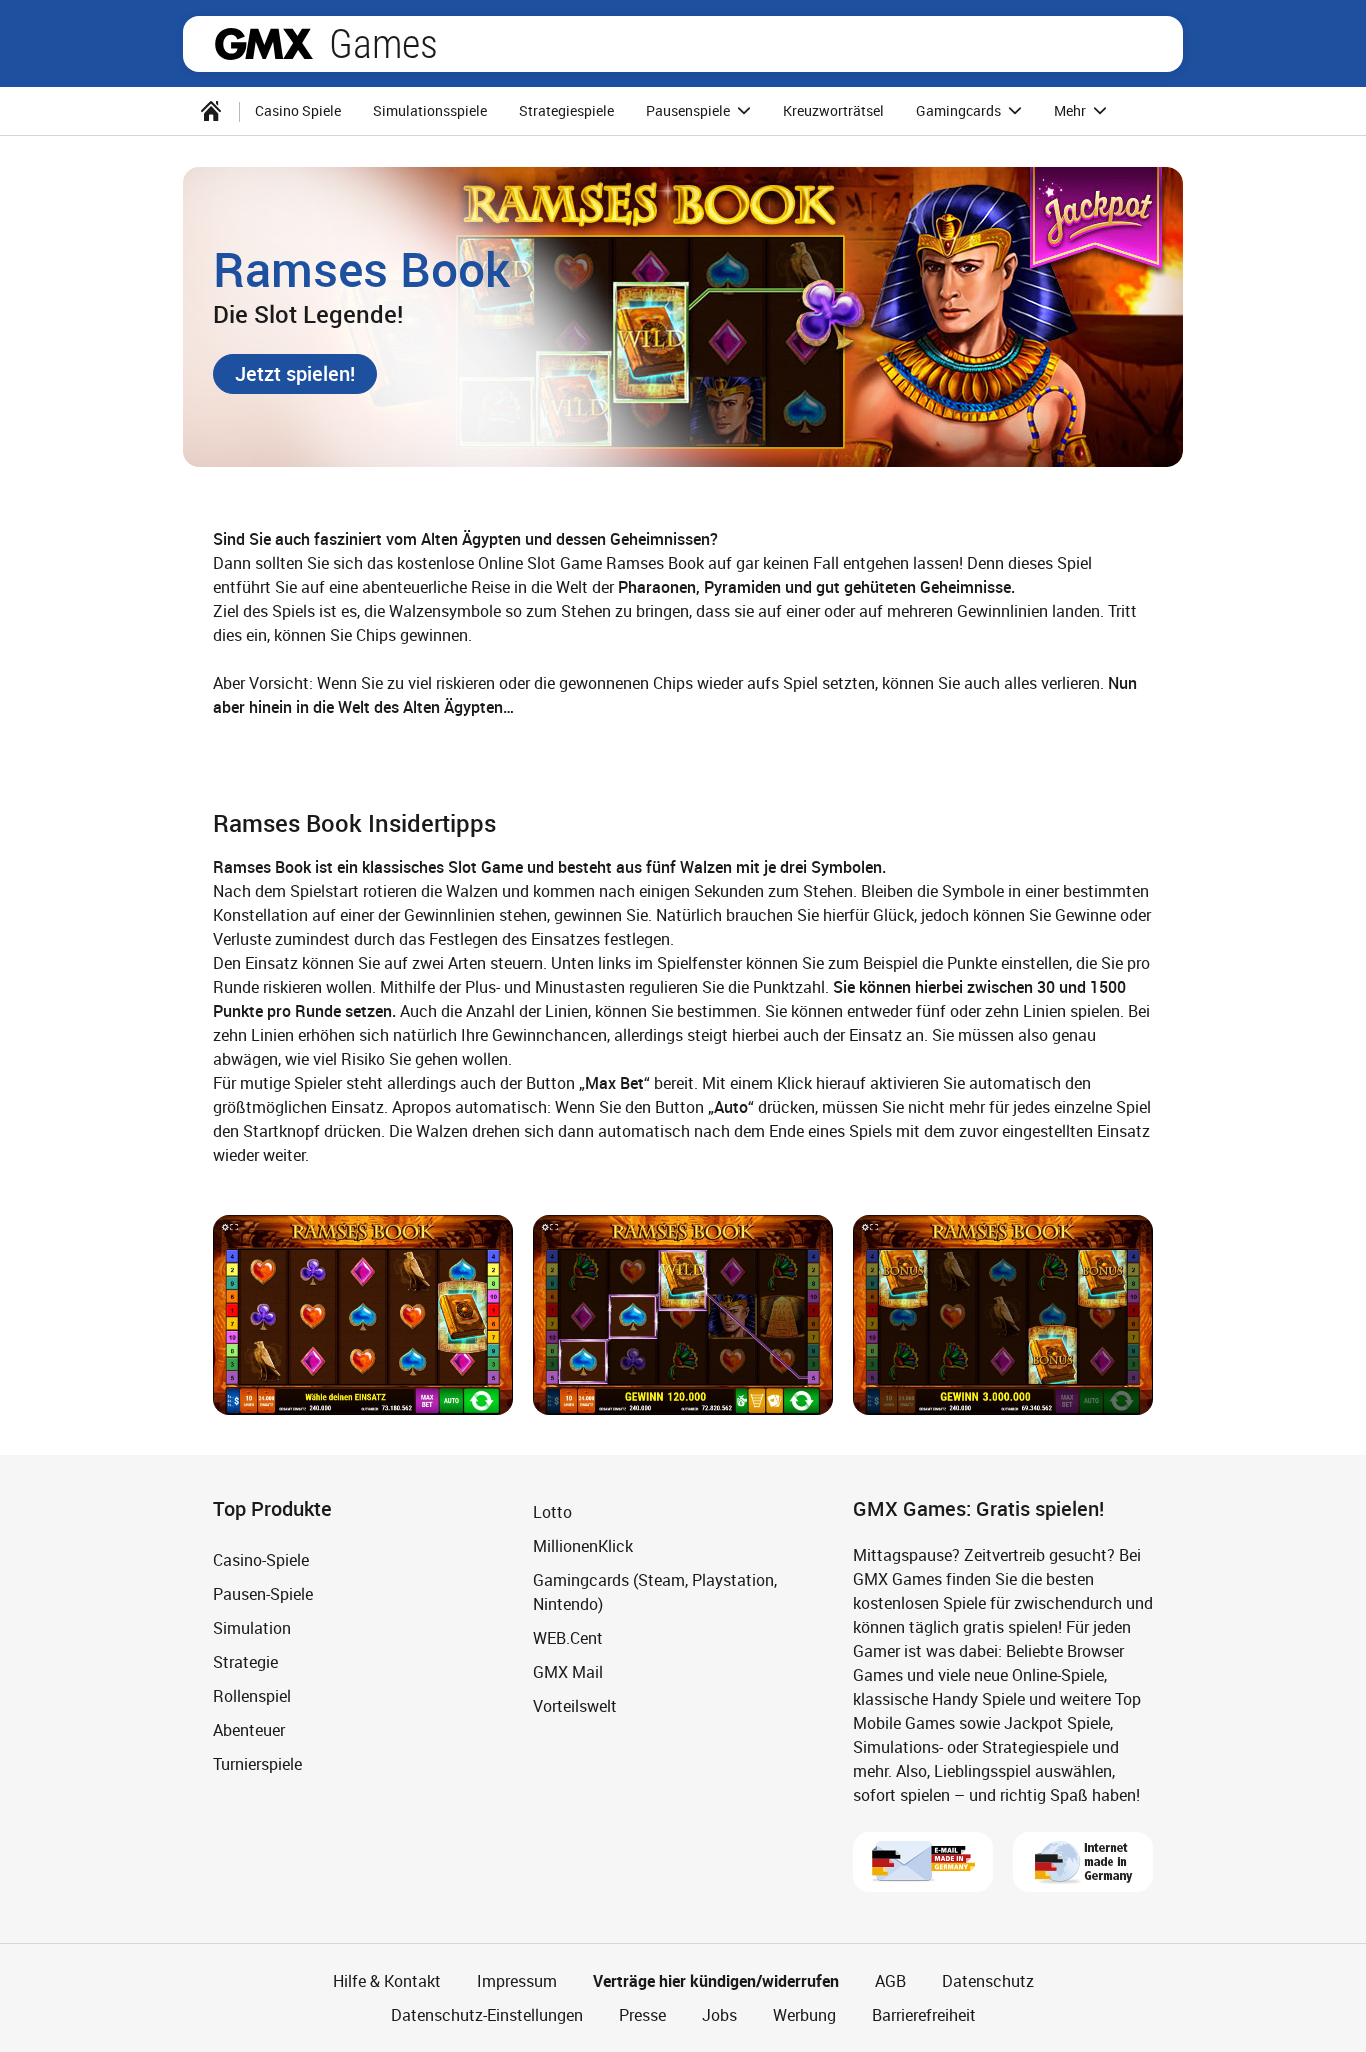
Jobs (719, 2015)
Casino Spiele (298, 110)
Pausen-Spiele (263, 1594)
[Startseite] (211, 111)
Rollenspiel (252, 1696)
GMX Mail (568, 1672)
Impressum (517, 1981)
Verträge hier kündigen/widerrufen (716, 1981)
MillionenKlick (583, 1546)
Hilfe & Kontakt (387, 1981)
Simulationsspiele (430, 110)
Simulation (252, 1628)
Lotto (552, 1512)
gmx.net (264, 44)
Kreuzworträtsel (833, 110)
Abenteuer (249, 1730)
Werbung (804, 2015)
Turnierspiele (257, 1764)
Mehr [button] (1071, 110)
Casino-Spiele (261, 1560)
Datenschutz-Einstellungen (487, 2015)
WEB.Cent (568, 1638)
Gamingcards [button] (960, 110)
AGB (890, 1981)
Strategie (245, 1662)
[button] (295, 374)
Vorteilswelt (575, 1706)
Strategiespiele (566, 110)
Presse (642, 2015)
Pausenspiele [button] (689, 110)
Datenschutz (988, 1981)
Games (383, 44)
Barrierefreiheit (924, 2015)
